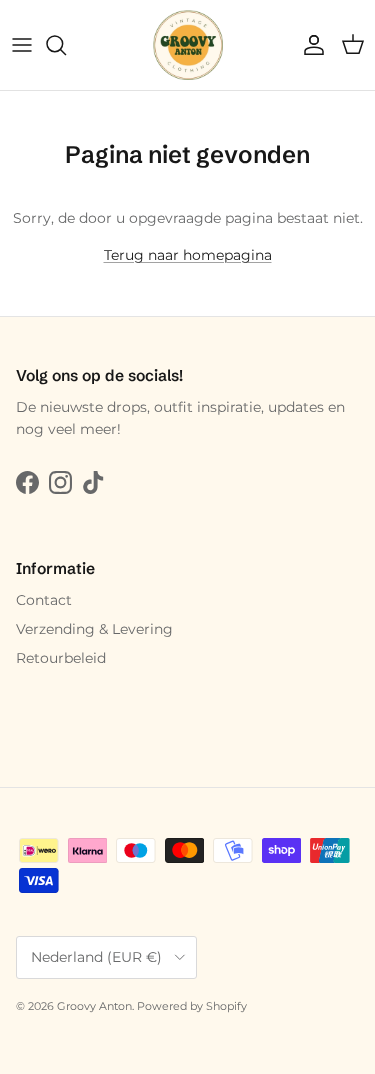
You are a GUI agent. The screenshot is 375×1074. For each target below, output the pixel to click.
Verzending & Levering (94, 629)
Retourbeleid (61, 658)
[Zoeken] (66, 45)
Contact (44, 600)
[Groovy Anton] (188, 45)
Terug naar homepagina (188, 255)
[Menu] (22, 45)
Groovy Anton (94, 1006)
